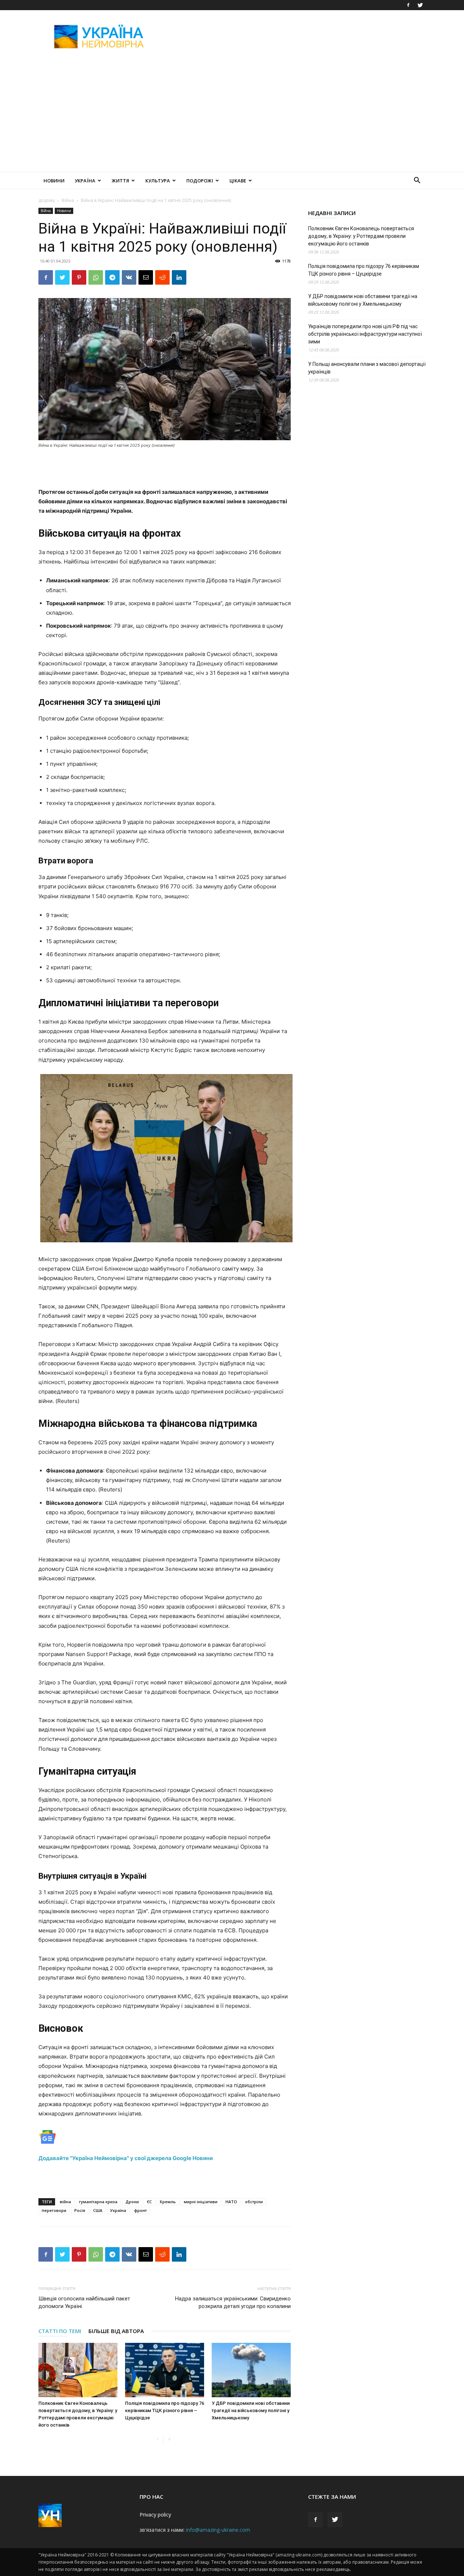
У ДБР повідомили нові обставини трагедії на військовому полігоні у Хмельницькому (251, 2410)
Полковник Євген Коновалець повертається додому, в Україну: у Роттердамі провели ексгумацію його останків (361, 236)
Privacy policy (155, 2515)
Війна (68, 200)
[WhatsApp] (96, 277)
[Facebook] (408, 5)
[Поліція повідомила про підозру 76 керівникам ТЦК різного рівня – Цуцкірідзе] (165, 2370)
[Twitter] (420, 5)
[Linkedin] (179, 277)
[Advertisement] (294, 37)
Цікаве (238, 181)
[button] (417, 181)
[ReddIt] (162, 277)
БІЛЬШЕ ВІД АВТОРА (116, 2331)
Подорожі (200, 181)
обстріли (254, 2202)
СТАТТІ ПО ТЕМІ (60, 2331)
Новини (54, 181)
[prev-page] (158, 2439)
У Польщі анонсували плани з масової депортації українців (367, 368)
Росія (80, 2210)
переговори (54, 2210)
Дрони (132, 2202)
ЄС (149, 2202)
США (98, 2210)
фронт (140, 2210)
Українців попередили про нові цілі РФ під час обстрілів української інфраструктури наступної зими (365, 334)
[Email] (146, 277)
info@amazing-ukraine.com (218, 2530)
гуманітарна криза (98, 2202)
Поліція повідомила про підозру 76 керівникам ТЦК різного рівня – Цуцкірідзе (165, 2410)
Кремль (168, 2202)
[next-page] (169, 2439)
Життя (120, 181)
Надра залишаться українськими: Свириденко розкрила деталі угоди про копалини (233, 2302)
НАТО (231, 2202)
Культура (158, 181)
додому (47, 200)
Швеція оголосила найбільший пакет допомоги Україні (84, 2302)
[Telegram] (112, 277)
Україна (85, 181)
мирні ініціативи (201, 2202)
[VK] (129, 277)
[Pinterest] (79, 277)
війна (65, 2202)
